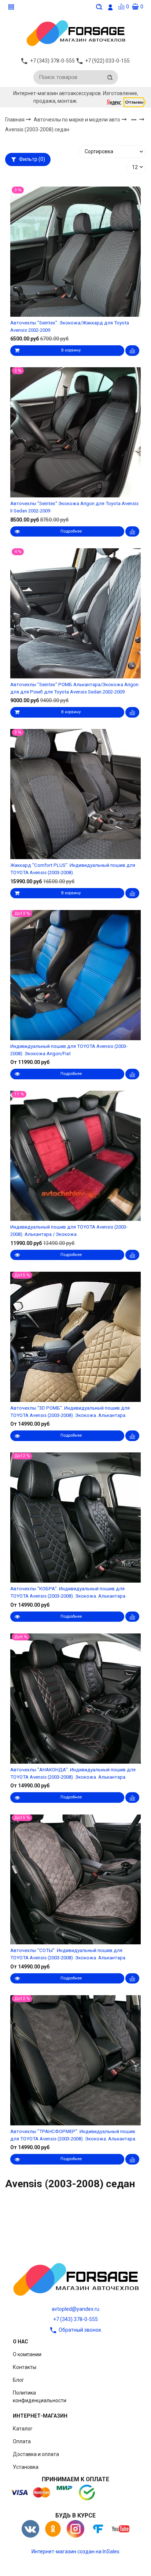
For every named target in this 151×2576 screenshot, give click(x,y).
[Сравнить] (132, 351)
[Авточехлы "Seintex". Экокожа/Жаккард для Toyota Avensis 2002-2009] (75, 251)
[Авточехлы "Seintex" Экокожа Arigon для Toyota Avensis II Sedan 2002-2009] (75, 433)
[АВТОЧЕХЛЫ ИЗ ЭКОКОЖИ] (75, 33)
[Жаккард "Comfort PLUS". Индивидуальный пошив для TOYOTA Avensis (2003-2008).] (75, 794)
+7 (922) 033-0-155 (107, 61)
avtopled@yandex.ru (75, 2309)
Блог (19, 2380)
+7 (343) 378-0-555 (75, 2319)
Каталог (23, 2429)
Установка (26, 2467)
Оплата (22, 2441)
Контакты (25, 2367)
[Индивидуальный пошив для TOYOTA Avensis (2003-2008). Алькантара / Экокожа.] (75, 1156)
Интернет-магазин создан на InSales (75, 2551)
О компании (27, 2354)
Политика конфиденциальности (40, 2397)
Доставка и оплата (36, 2454)
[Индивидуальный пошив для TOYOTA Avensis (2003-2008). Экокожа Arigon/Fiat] (75, 975)
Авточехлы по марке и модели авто (78, 120)
